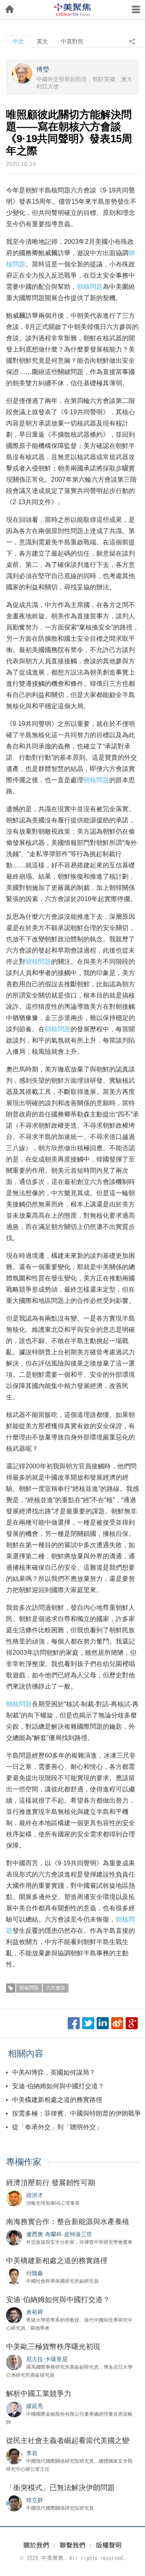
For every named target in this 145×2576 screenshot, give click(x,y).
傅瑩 (43, 69)
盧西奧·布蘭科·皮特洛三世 (59, 2234)
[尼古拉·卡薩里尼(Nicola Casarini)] (14, 2362)
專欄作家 (24, 2162)
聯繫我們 (72, 2545)
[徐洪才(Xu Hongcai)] (14, 2198)
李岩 (32, 2453)
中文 (18, 41)
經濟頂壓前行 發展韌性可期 (51, 2183)
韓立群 (35, 2500)
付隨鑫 (35, 2273)
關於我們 (36, 2545)
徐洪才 (35, 2195)
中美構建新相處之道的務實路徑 (57, 2100)
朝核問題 (90, 287)
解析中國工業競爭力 (39, 2394)
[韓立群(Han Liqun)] (14, 2503)
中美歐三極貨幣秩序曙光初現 (53, 2347)
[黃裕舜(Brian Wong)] (14, 2315)
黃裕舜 (35, 2312)
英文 (42, 41)
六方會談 (56, 1988)
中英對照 (72, 41)
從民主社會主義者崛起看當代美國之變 (68, 2441)
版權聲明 (109, 2545)
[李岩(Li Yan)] (14, 2456)
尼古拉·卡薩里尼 (47, 2359)
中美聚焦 (72, 10)
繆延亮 (35, 2406)
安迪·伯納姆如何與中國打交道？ (58, 2086)
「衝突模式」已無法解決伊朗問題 (60, 2488)
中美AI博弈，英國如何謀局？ (54, 2072)
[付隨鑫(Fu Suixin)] (14, 2276)
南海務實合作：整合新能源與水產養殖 (68, 2222)
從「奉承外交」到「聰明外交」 (57, 2127)
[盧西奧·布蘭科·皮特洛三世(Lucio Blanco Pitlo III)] (14, 2237)
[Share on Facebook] (74, 2023)
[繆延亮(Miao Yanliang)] (14, 2409)
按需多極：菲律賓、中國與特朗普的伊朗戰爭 (77, 2113)
